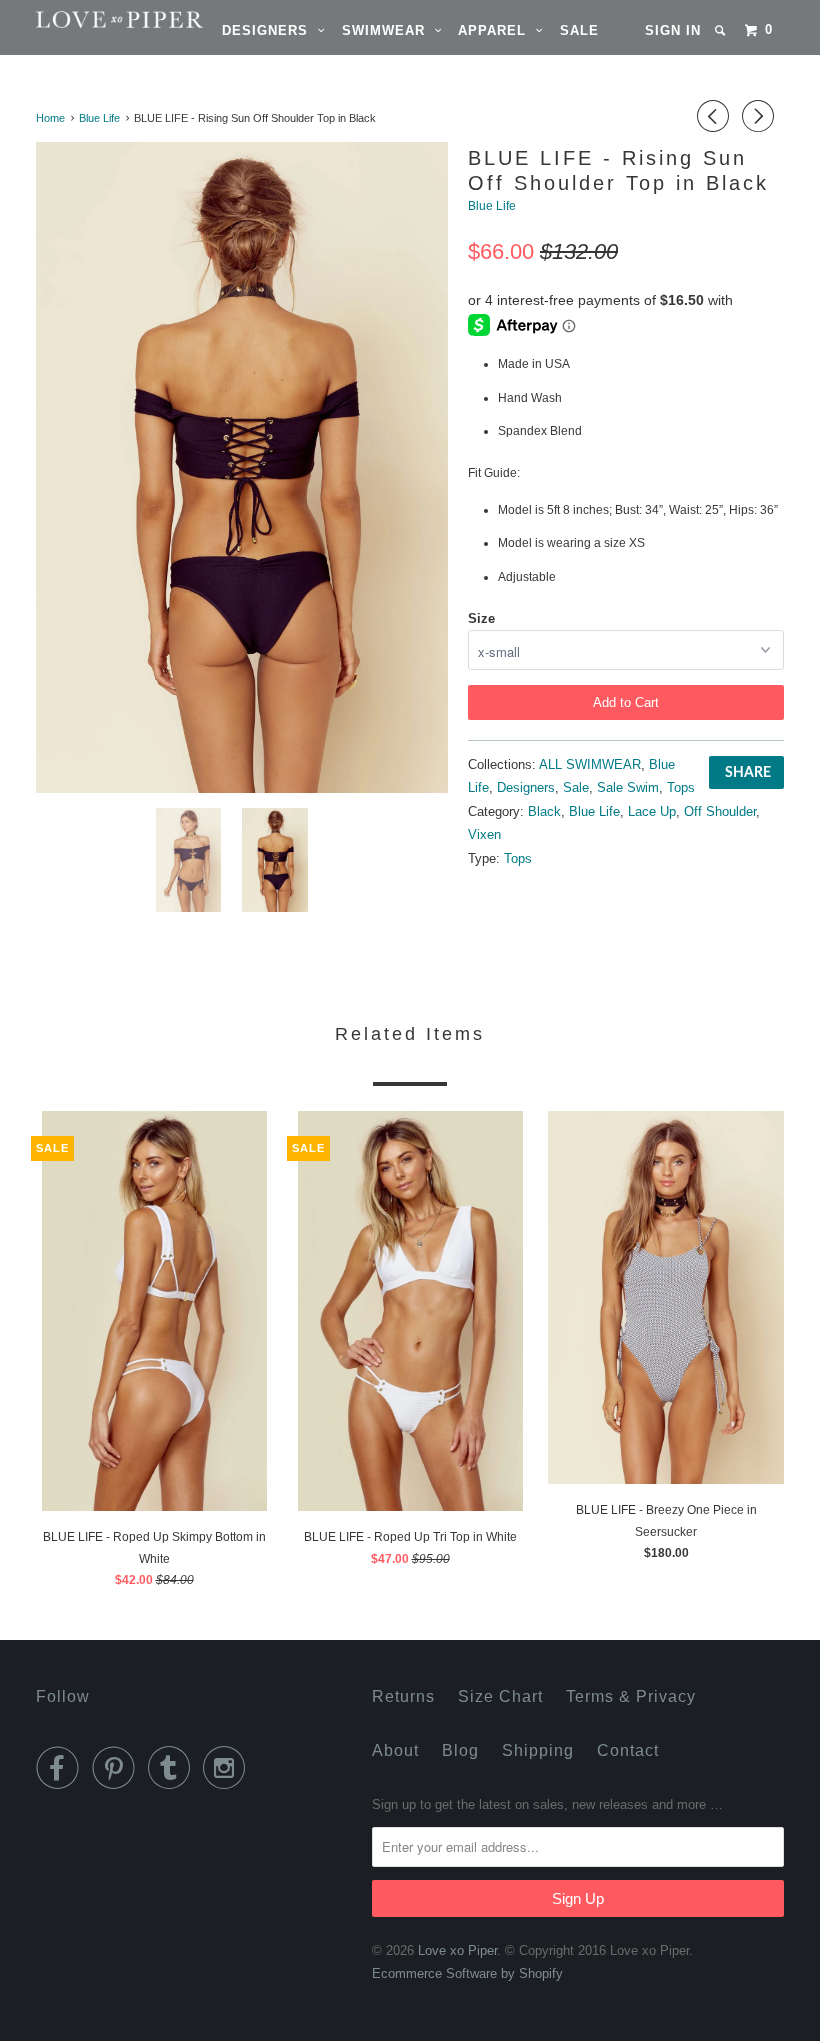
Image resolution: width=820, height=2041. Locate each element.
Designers (270, 30)
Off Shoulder (720, 811)
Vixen (484, 834)
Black (544, 811)
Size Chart (500, 1696)
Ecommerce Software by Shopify (467, 1973)
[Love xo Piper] (98, 19)
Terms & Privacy (631, 1696)
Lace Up (652, 811)
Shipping (538, 1750)
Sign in (673, 30)
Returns (403, 1696)
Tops (681, 787)
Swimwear (388, 30)
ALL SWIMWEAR (590, 764)
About (395, 1750)
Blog (460, 1750)
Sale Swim (628, 787)
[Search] (722, 30)
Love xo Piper (457, 1950)
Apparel (497, 30)
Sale (579, 30)
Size (481, 618)
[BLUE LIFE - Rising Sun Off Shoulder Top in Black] (242, 467)
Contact (628, 1750)
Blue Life (492, 206)
